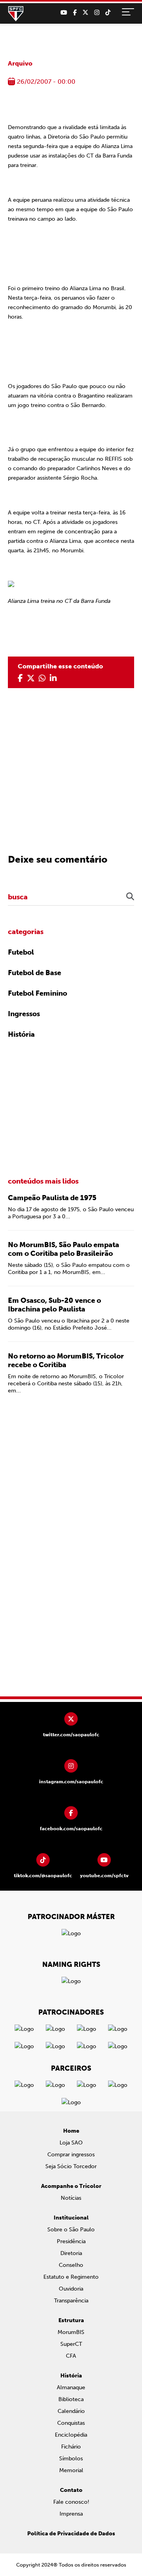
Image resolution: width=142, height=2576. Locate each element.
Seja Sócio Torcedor (71, 2166)
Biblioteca (71, 2399)
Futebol (21, 952)
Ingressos (24, 1014)
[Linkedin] (53, 678)
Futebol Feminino (37, 993)
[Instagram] (97, 13)
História (21, 1034)
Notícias (71, 2198)
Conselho (71, 2265)
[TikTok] (108, 13)
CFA (71, 2356)
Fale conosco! (71, 2502)
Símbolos (71, 2459)
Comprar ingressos (71, 2155)
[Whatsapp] (42, 678)
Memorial (71, 2470)
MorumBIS (71, 2332)
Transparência (71, 2301)
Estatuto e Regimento (71, 2277)
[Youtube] (64, 13)
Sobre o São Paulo (71, 2230)
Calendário (71, 2411)
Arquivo (20, 63)
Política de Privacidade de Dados (71, 2534)
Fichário (71, 2447)
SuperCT (71, 2344)
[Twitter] (85, 13)
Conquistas (71, 2423)
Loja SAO (71, 2143)
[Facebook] (75, 13)
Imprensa (71, 2514)
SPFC (16, 14)
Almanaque (71, 2387)
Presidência (71, 2241)
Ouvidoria (71, 2289)
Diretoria (71, 2253)
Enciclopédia (71, 2435)
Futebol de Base (35, 973)
